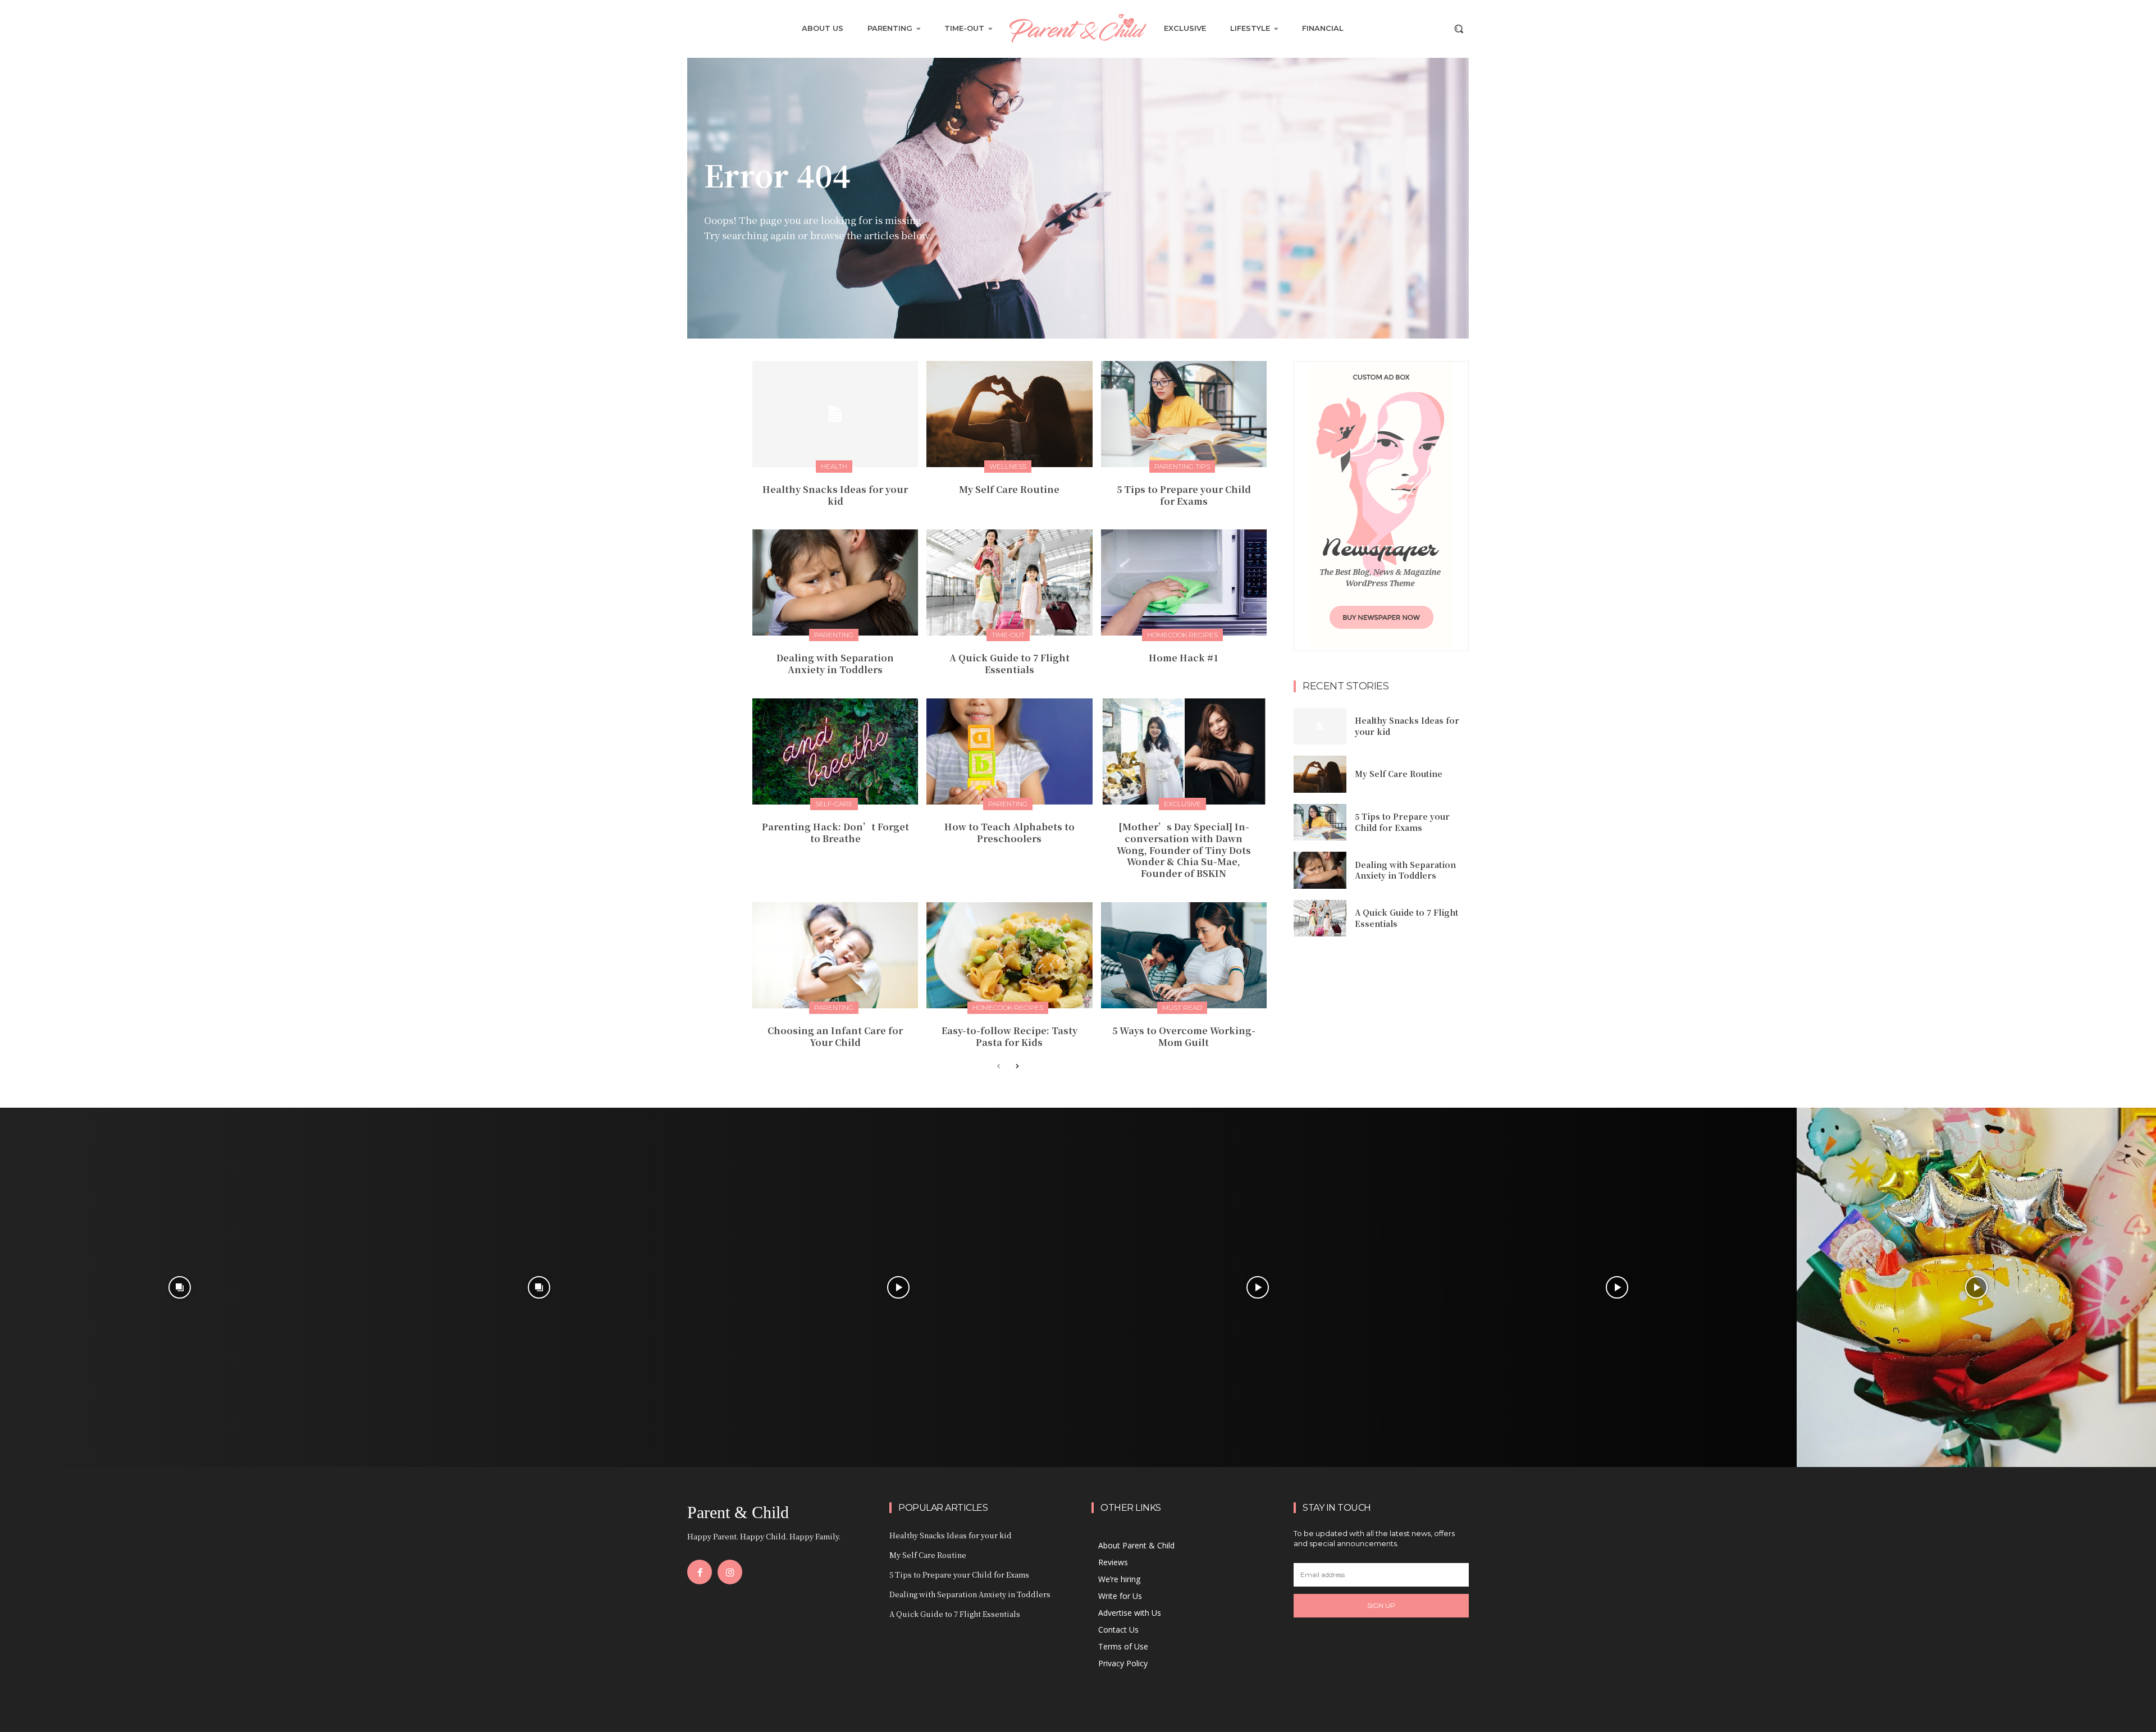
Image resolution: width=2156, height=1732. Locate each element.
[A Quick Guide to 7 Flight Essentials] (1009, 582)
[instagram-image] (180, 1287)
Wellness (1008, 466)
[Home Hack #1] (1184, 582)
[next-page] (1017, 1067)
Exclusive (1182, 804)
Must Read (1182, 1007)
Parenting (834, 635)
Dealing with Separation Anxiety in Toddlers (835, 664)
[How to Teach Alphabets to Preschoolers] (1009, 751)
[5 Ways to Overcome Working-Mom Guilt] (1184, 955)
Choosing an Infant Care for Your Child (835, 1036)
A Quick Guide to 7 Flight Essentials (1010, 664)
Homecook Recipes (1182, 635)
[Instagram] (730, 1572)
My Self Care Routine (1009, 489)
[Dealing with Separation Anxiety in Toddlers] (835, 582)
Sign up (1381, 1605)
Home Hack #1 (1184, 658)
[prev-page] (999, 1067)
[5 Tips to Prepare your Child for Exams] (1184, 414)
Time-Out (1008, 635)
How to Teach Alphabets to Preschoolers (1010, 833)
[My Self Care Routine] (1009, 414)
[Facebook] (700, 1572)
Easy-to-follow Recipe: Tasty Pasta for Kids (1010, 1036)
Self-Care (834, 804)
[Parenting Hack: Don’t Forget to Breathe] (835, 751)
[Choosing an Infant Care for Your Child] (835, 955)
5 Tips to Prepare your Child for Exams (1184, 495)
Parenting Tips (1182, 466)
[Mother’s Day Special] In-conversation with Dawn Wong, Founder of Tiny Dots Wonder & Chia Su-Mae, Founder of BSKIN (1184, 850)
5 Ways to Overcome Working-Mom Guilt (1184, 1036)
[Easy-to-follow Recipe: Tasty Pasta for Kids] (1009, 955)
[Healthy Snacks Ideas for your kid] (835, 414)
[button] (1459, 29)
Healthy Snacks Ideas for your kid (835, 495)
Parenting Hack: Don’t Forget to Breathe (835, 833)
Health (834, 466)
